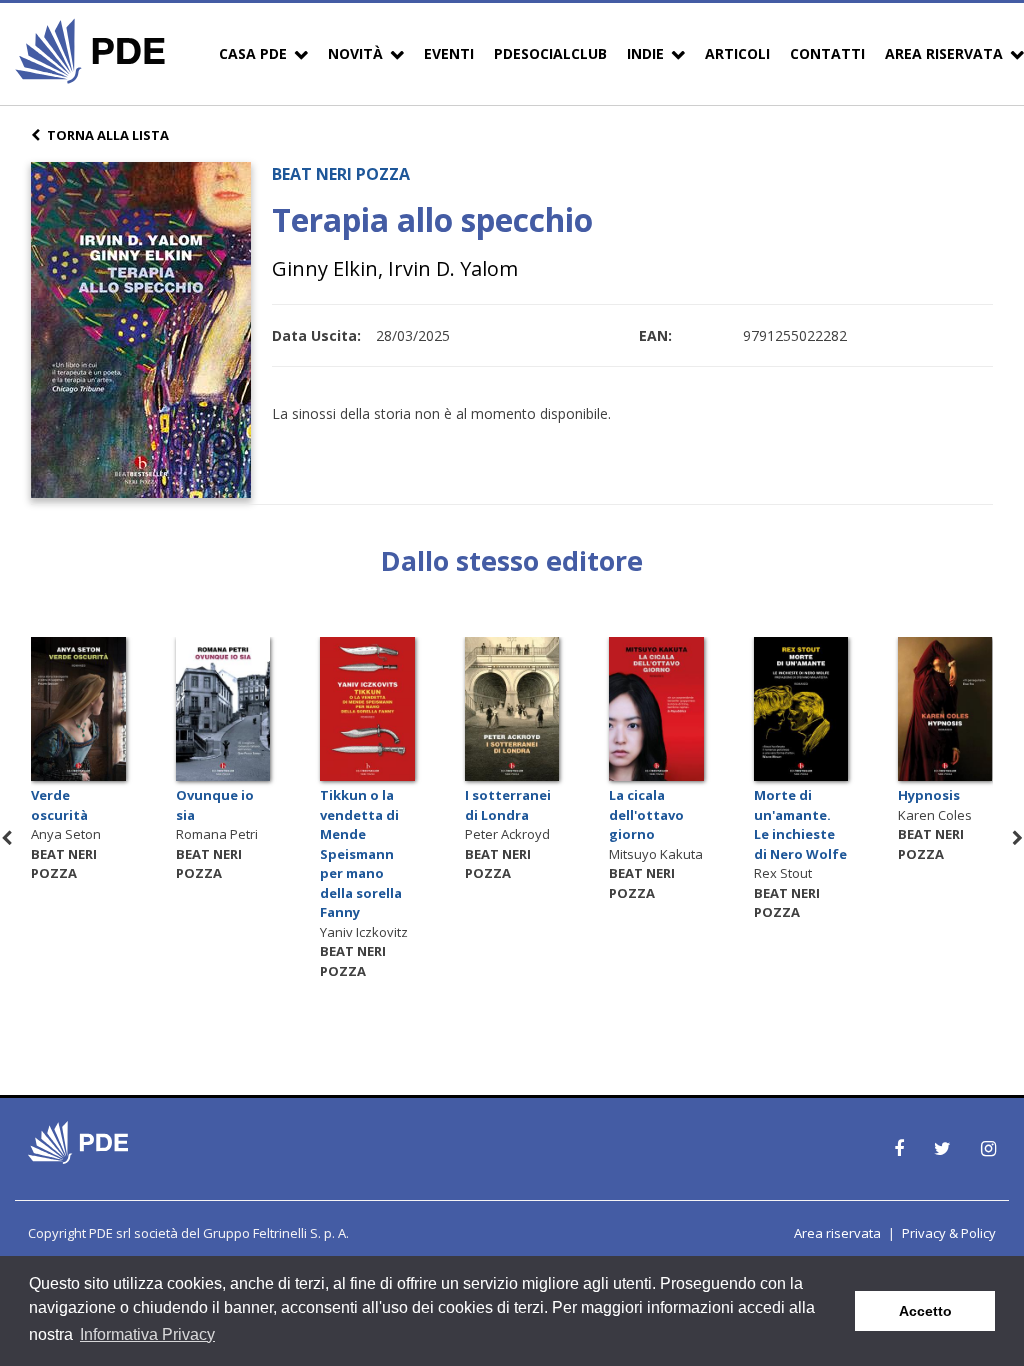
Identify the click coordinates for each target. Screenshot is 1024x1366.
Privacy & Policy (949, 1233)
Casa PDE (253, 53)
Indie (645, 53)
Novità (355, 53)
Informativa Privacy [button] (147, 1334)
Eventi (449, 53)
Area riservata (837, 1233)
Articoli (737, 53)
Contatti (827, 53)
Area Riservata (944, 53)
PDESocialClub (550, 53)
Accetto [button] (925, 1311)
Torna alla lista (108, 135)
